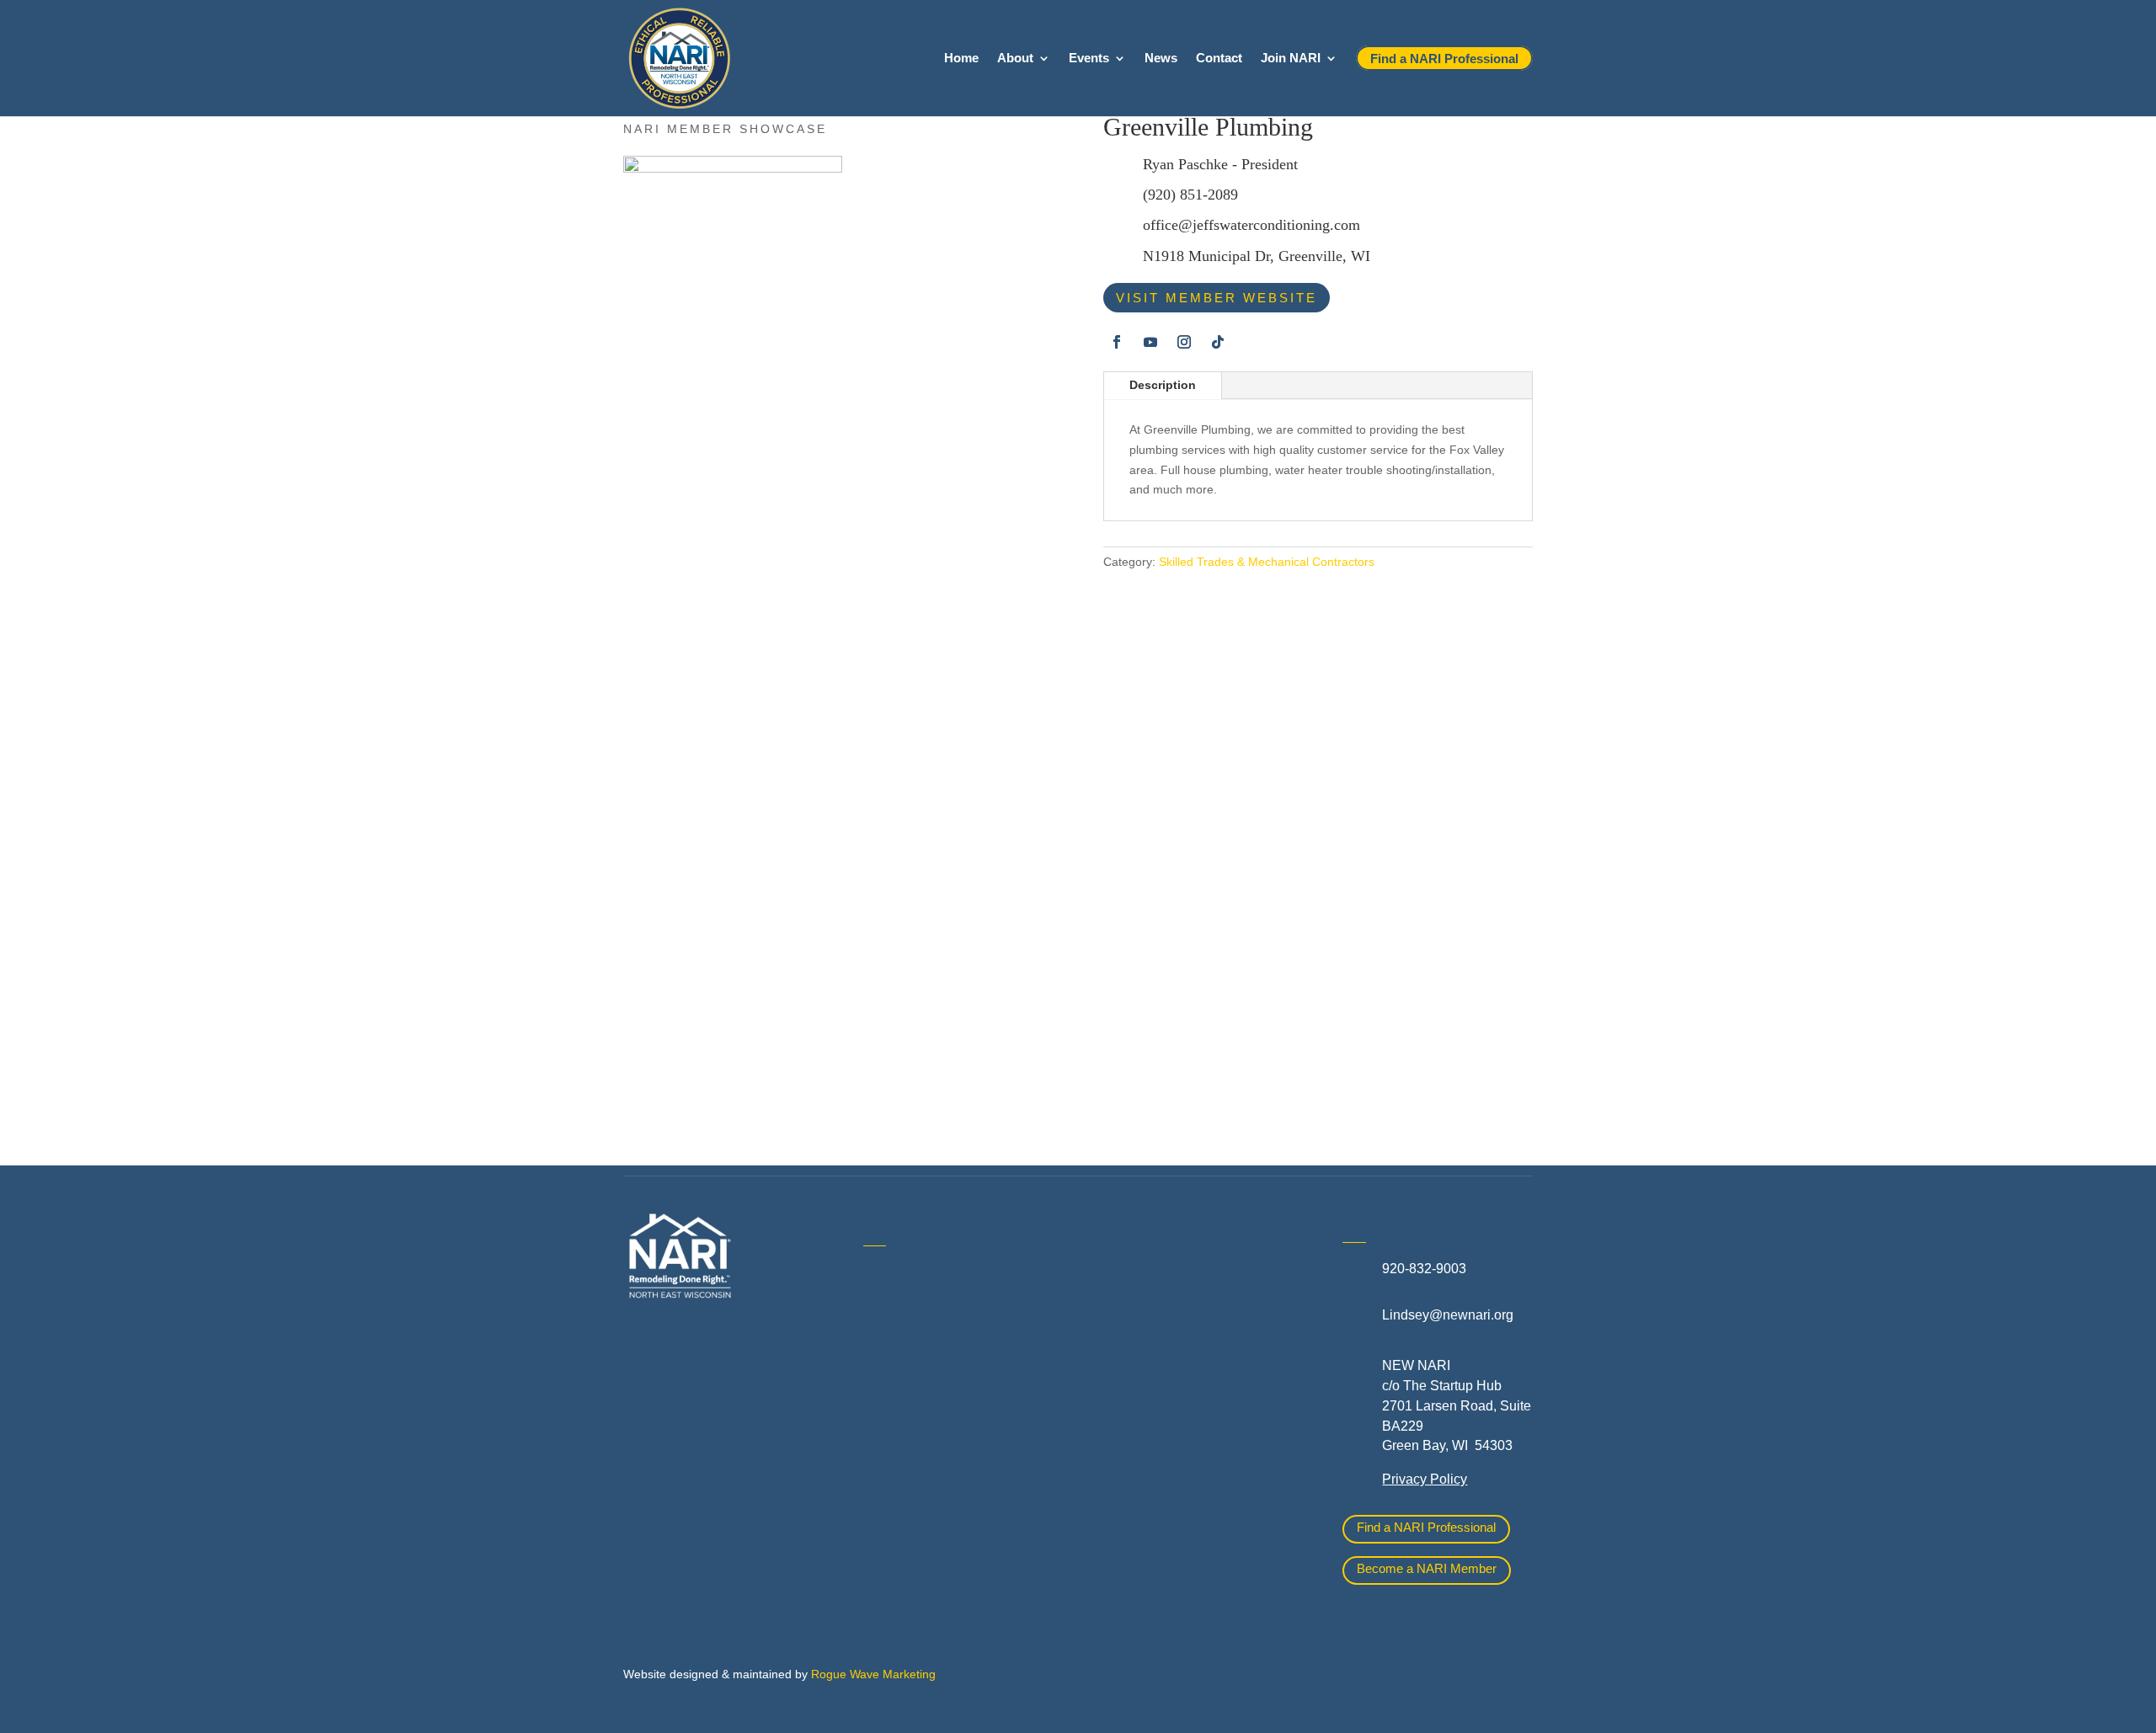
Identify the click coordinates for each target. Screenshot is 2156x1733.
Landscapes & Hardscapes (1184, 1313)
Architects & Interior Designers (954, 1338)
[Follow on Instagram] (1184, 342)
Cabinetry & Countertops (937, 1452)
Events (1089, 59)
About (1015, 59)
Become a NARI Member (1427, 1568)
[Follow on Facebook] (1117, 342)
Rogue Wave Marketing (873, 1674)
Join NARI (1291, 59)
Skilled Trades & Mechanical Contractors (1267, 562)
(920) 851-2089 (1190, 195)
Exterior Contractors (1163, 1450)
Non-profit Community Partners (1195, 1351)
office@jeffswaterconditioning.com (1251, 225)
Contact (1219, 59)
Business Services (919, 1414)
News (1161, 59)
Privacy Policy (1425, 1479)
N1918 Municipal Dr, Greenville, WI (1257, 256)
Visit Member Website (1217, 298)
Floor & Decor (905, 1490)
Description (1163, 385)
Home (961, 59)
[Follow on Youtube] (1150, 342)
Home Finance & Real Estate (1190, 1275)
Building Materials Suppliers (947, 1376)
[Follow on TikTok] (1218, 342)
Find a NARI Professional (1426, 1527)
